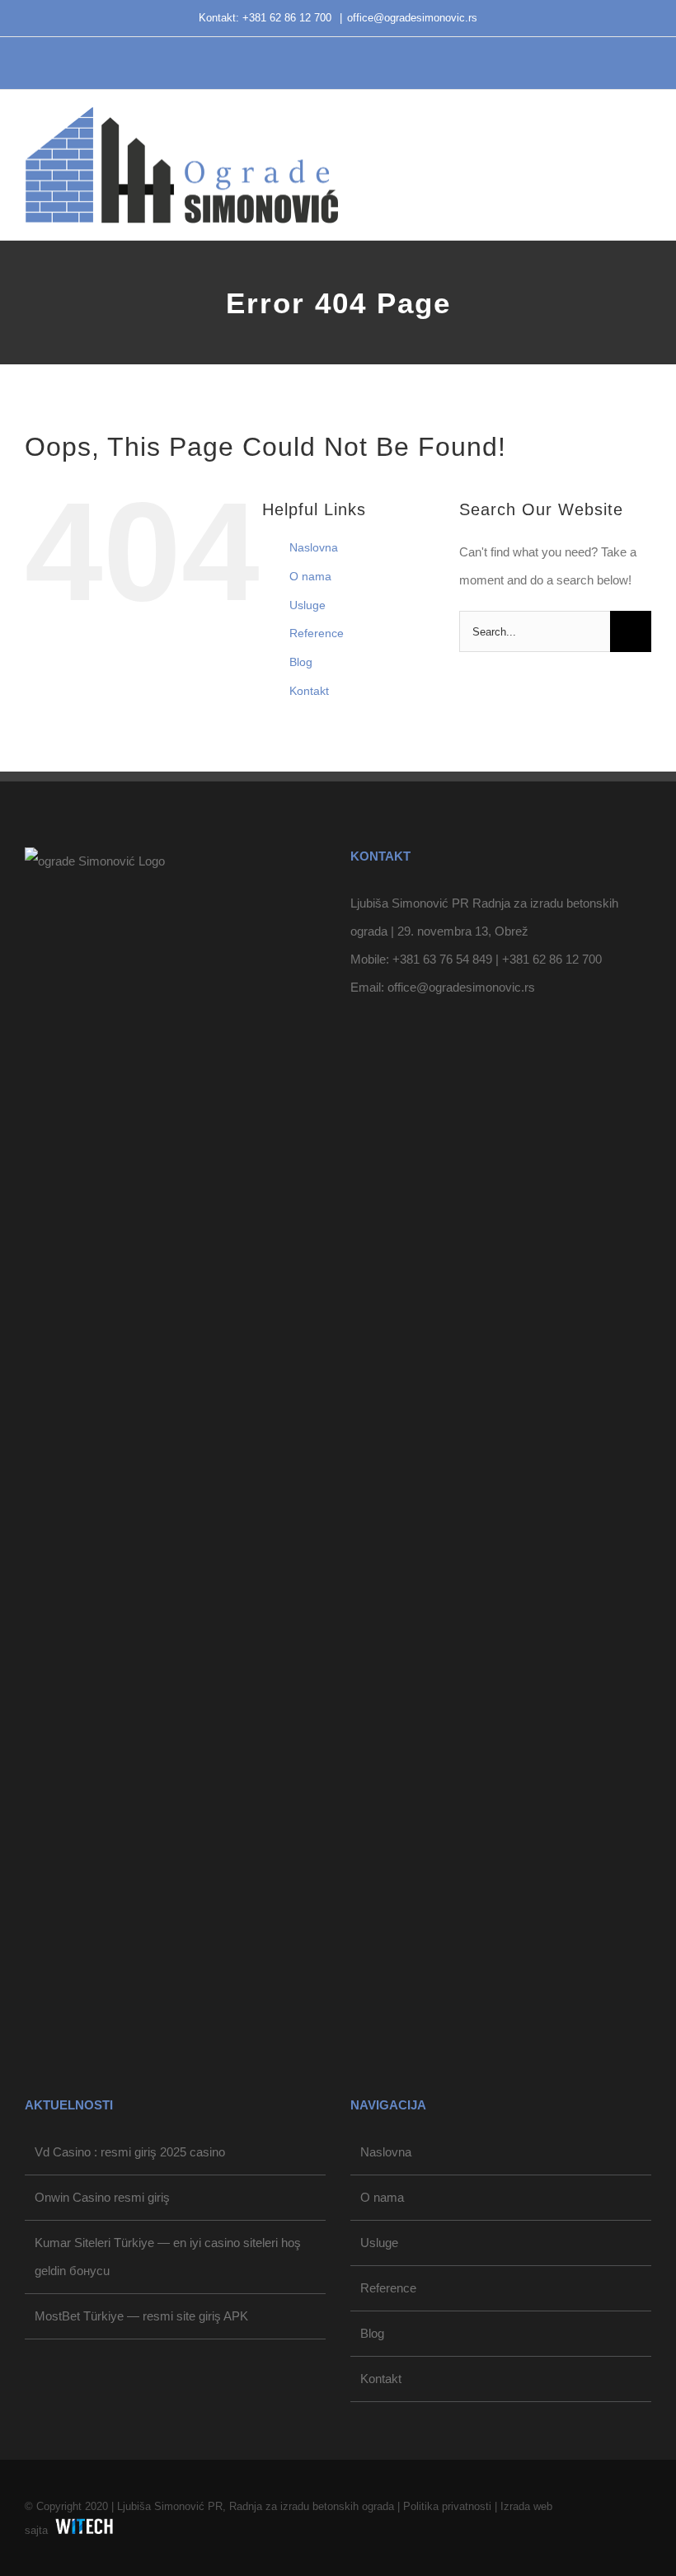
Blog (301, 662)
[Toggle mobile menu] (645, 136)
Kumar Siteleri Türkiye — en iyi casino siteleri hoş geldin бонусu (168, 2257)
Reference (317, 633)
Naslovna (314, 547)
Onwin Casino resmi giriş (102, 2197)
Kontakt (309, 691)
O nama (310, 576)
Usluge (307, 605)
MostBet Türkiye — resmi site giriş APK (141, 2316)
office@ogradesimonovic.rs (412, 18)
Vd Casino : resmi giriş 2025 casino (130, 2152)
